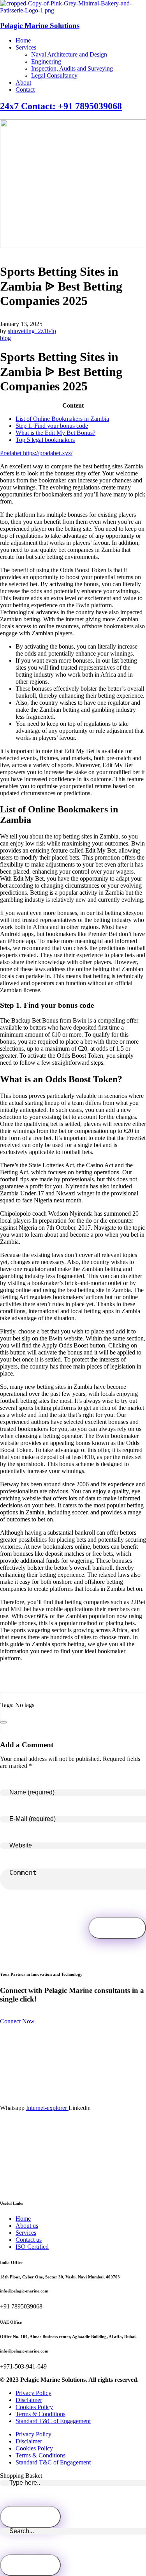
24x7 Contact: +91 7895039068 (61, 106)
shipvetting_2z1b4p (32, 331)
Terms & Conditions (40, 2414)
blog (5, 338)
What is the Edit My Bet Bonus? (55, 433)
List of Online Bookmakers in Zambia (62, 419)
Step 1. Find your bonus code (52, 426)
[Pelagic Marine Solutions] (73, 10)
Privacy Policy (33, 2393)
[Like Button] (4, 1722)
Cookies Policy (34, 2407)
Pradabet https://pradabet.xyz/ (36, 453)
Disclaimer (29, 2400)
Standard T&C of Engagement (53, 2421)
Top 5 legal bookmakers (45, 440)
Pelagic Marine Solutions (40, 26)
